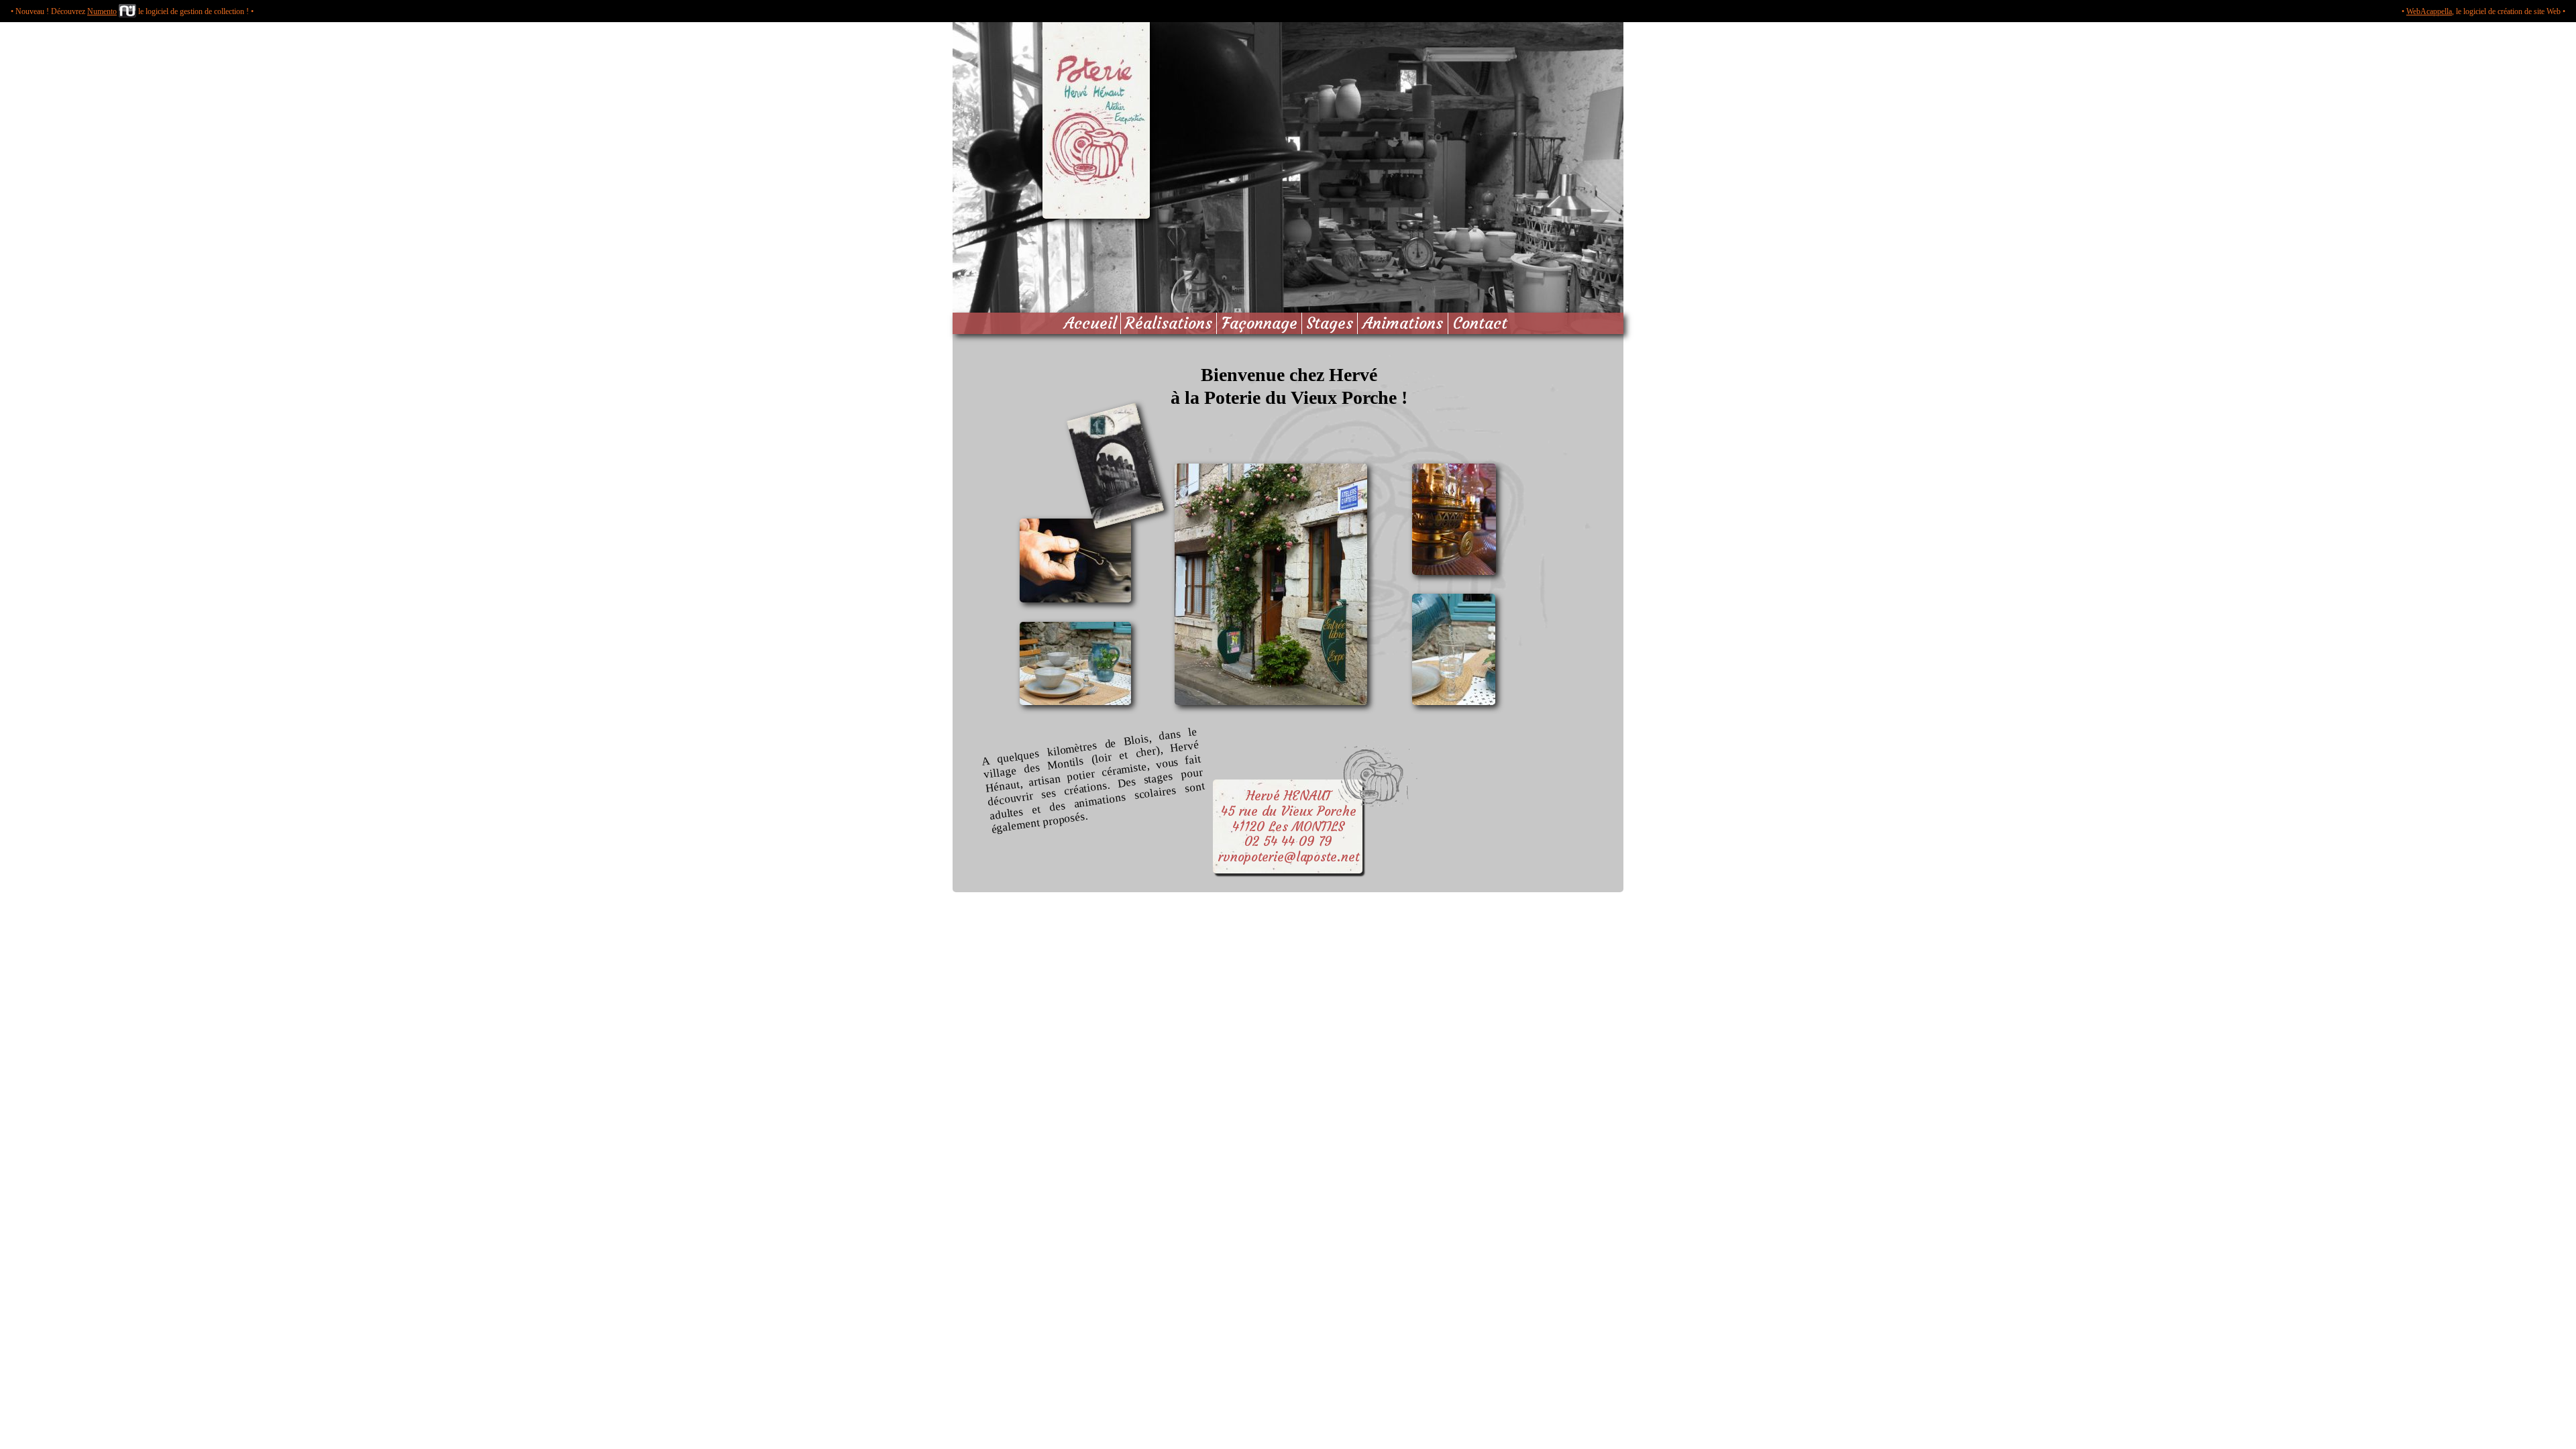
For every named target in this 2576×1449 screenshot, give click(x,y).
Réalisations (1168, 323)
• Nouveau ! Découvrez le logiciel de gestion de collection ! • (132, 11)
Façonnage (1259, 323)
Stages (1330, 323)
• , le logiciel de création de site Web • (2483, 11)
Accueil (1090, 323)
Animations (1403, 323)
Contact (1480, 323)
